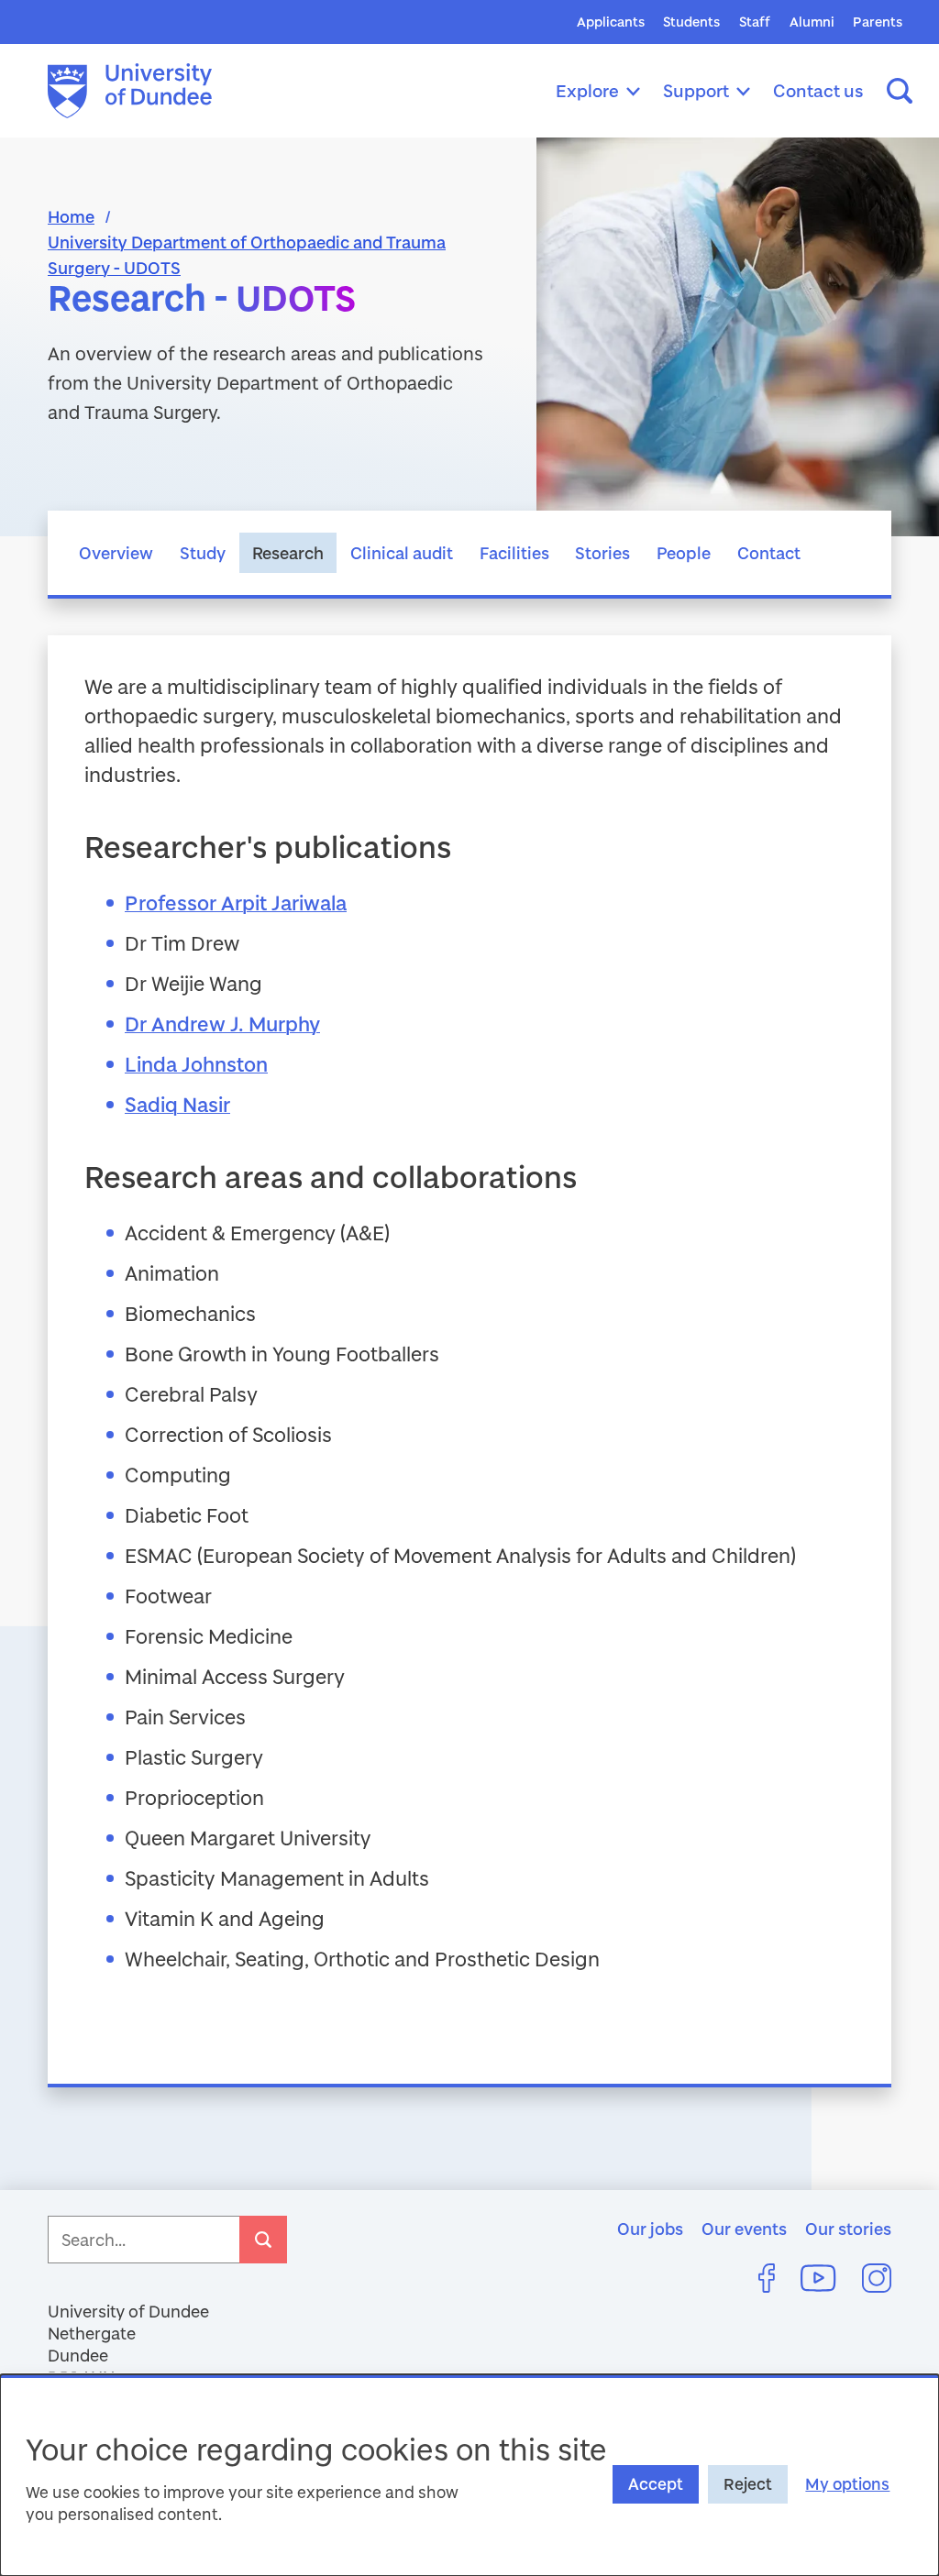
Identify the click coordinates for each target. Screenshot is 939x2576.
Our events (744, 2229)
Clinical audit (402, 553)
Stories (602, 553)
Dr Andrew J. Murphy (222, 1024)
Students (691, 22)
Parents (878, 22)
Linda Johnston (196, 1064)
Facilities (514, 553)
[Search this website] (900, 91)
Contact (769, 553)
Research (288, 553)
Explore (587, 90)
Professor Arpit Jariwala (236, 903)
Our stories (848, 2229)
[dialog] (469, 2475)
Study (203, 553)
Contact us (818, 90)
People (684, 553)
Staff (755, 22)
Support (696, 90)
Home (71, 216)
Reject (748, 2484)
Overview (116, 553)
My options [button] (847, 2484)
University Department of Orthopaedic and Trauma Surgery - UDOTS (247, 255)
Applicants (611, 22)
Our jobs (650, 2229)
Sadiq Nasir (177, 1104)
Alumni (812, 22)
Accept (656, 2484)
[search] (263, 2240)
